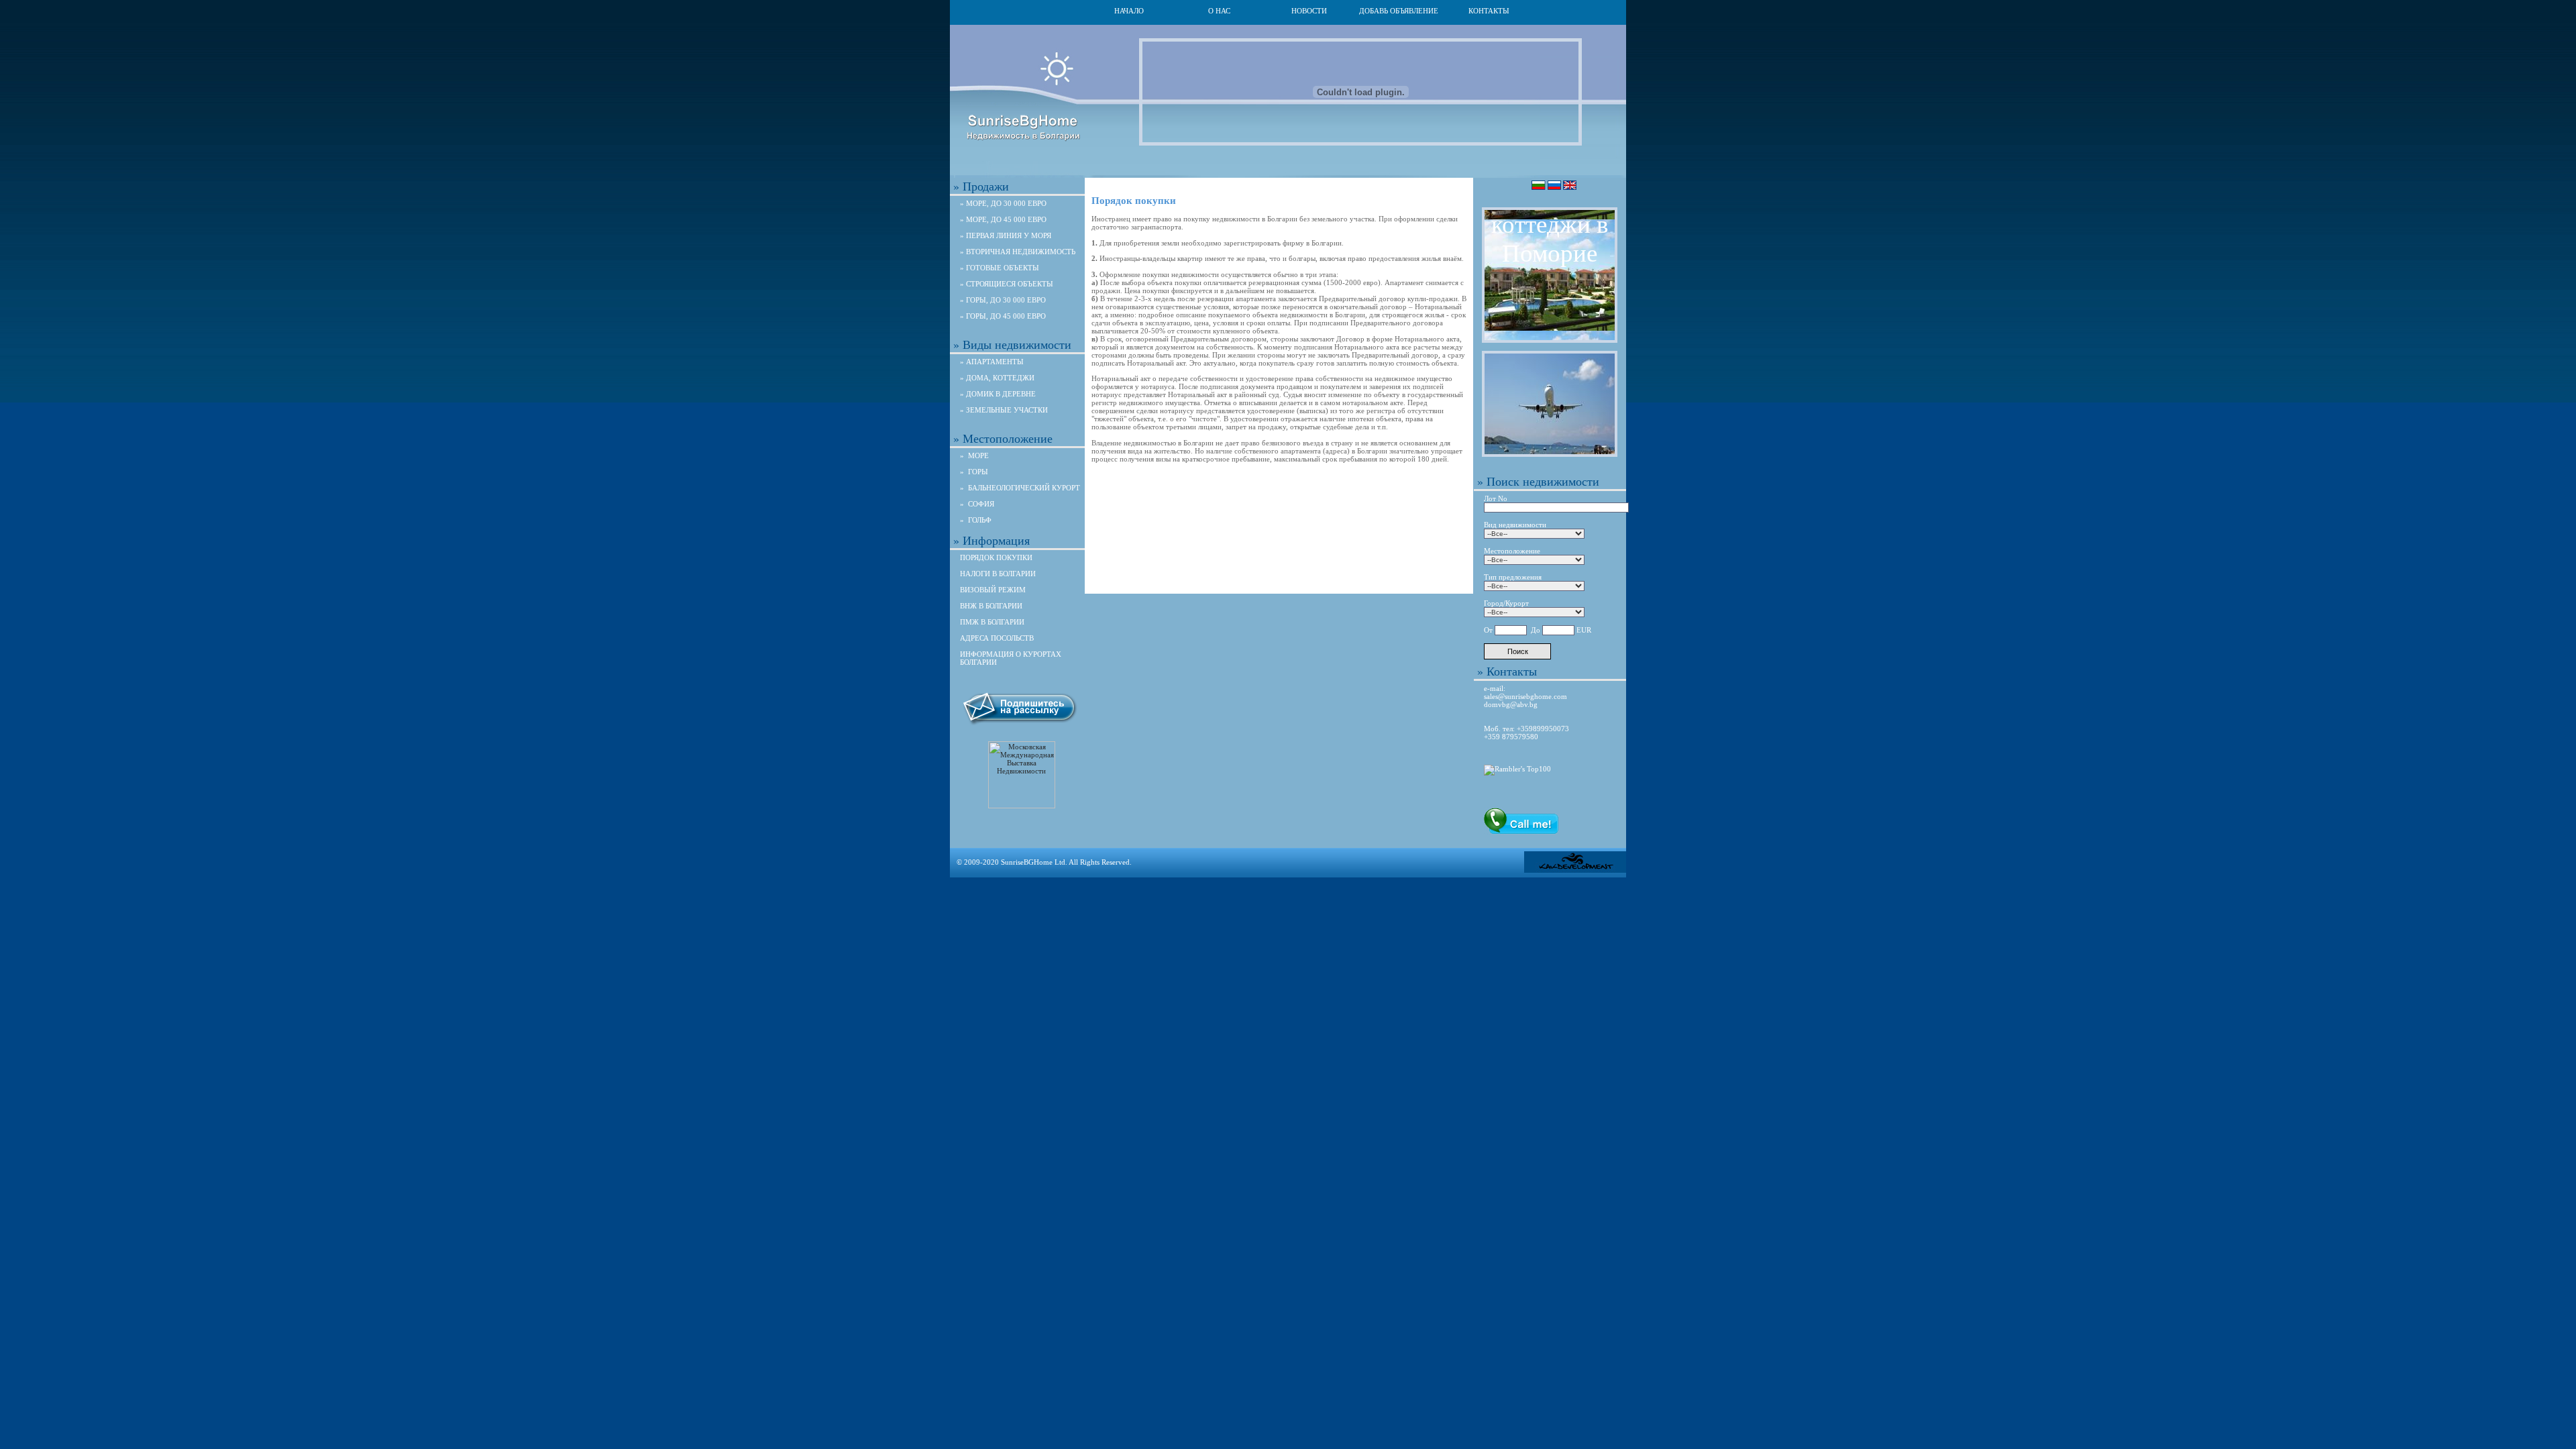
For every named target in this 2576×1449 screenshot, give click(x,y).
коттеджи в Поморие (1550, 239)
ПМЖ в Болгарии (992, 622)
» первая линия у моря (1006, 235)
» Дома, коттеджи (997, 378)
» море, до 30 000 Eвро (1003, 203)
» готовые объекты (1000, 268)
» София (977, 504)
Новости (1309, 11)
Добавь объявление (1399, 11)
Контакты (1489, 11)
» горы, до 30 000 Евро (1003, 300)
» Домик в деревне (998, 394)
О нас (1219, 11)
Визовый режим (993, 590)
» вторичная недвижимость (1018, 252)
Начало (1129, 11)
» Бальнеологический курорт (1020, 488)
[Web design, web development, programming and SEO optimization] (1575, 870)
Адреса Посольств (997, 638)
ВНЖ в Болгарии (991, 606)
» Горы (974, 472)
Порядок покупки (996, 557)
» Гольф (976, 520)
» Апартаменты (992, 362)
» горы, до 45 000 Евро (1003, 316)
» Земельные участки (1004, 410)
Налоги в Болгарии (998, 574)
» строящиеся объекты (1007, 284)
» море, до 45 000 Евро (1003, 219)
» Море (974, 455)
